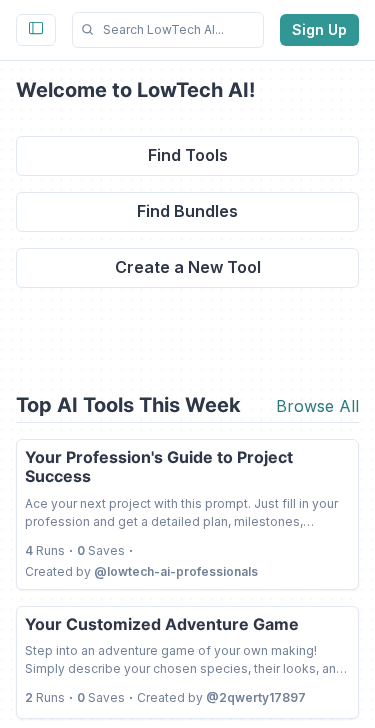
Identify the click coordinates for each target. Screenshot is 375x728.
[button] (168, 30)
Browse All (317, 406)
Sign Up (319, 29)
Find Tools (188, 155)
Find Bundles (187, 211)
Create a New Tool (188, 267)
